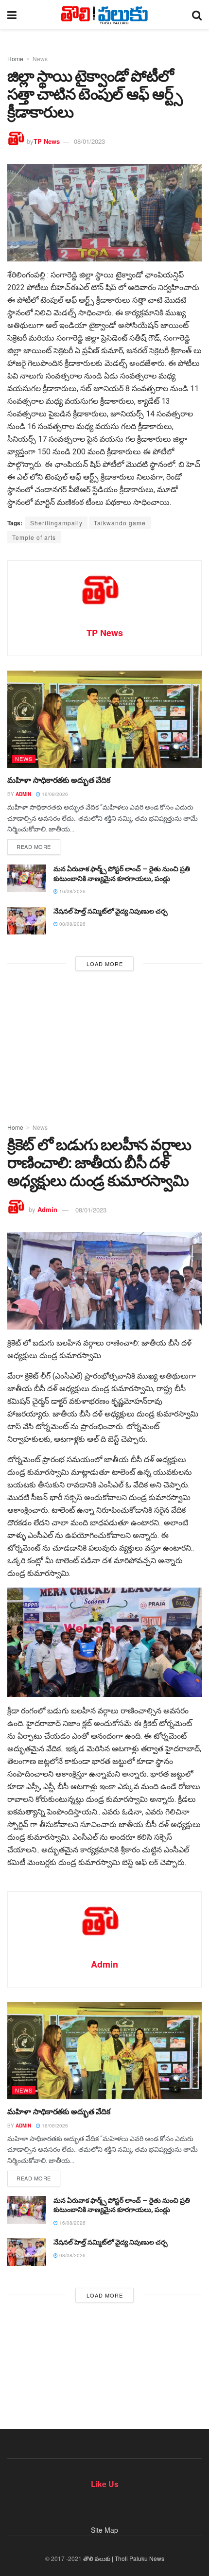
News (40, 59)
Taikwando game (120, 523)
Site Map (104, 2530)
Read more (34, 847)
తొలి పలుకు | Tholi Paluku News (124, 2558)
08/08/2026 (72, 924)
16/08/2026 (54, 794)
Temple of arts (34, 537)
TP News (47, 141)
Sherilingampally (56, 523)
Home (15, 59)
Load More (105, 964)
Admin (23, 794)
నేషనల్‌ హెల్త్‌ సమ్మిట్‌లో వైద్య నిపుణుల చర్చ (111, 911)
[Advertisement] (104, 1044)
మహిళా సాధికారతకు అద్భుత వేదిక (59, 780)
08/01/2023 (89, 141)
